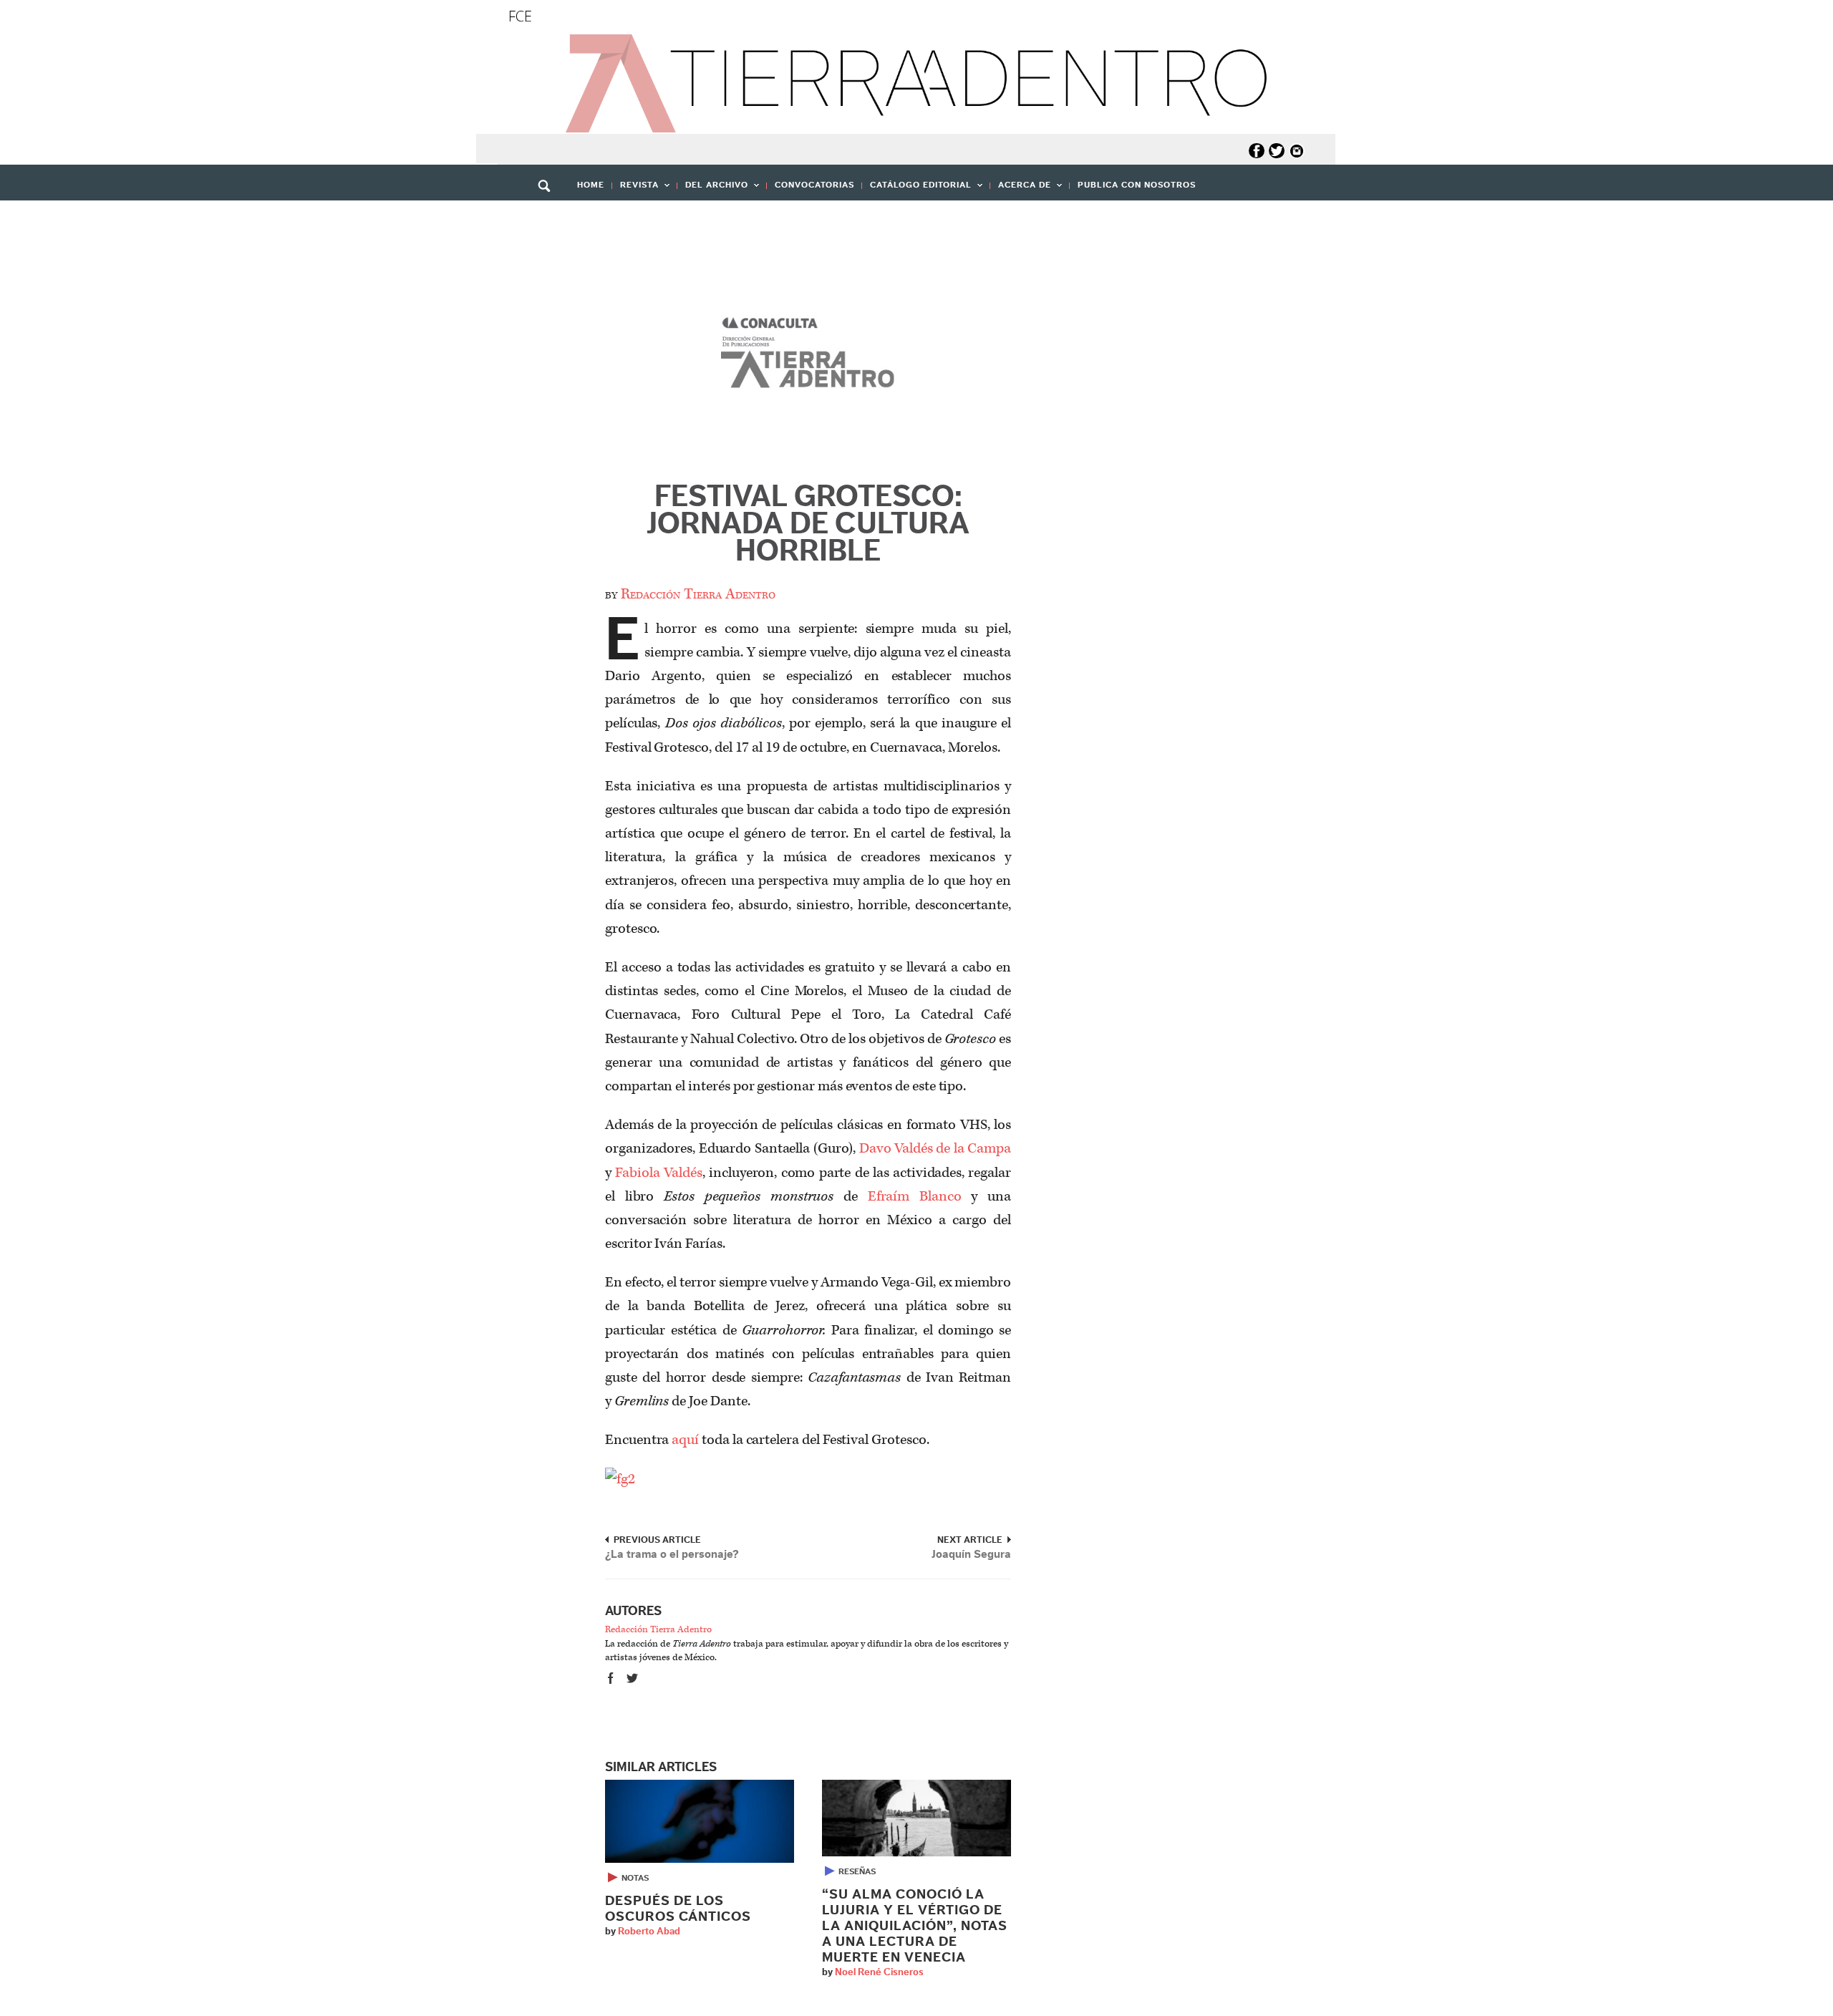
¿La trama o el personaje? (672, 1554)
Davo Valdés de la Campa (935, 1148)
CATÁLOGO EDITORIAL (917, 189)
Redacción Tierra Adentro (698, 594)
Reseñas (857, 1871)
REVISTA (635, 189)
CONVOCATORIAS (814, 185)
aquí (685, 1440)
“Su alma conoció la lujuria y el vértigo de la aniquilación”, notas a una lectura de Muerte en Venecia (915, 1926)
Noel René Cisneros (879, 1972)
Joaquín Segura (971, 1554)
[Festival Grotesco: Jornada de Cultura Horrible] (808, 357)
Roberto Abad (649, 1932)
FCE (520, 16)
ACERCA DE (1021, 189)
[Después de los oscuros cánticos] (700, 1821)
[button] (549, 217)
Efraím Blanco (915, 1196)
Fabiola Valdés (658, 1173)
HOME (591, 185)
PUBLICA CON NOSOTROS (1137, 185)
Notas (635, 1878)
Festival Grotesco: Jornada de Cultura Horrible (808, 524)
